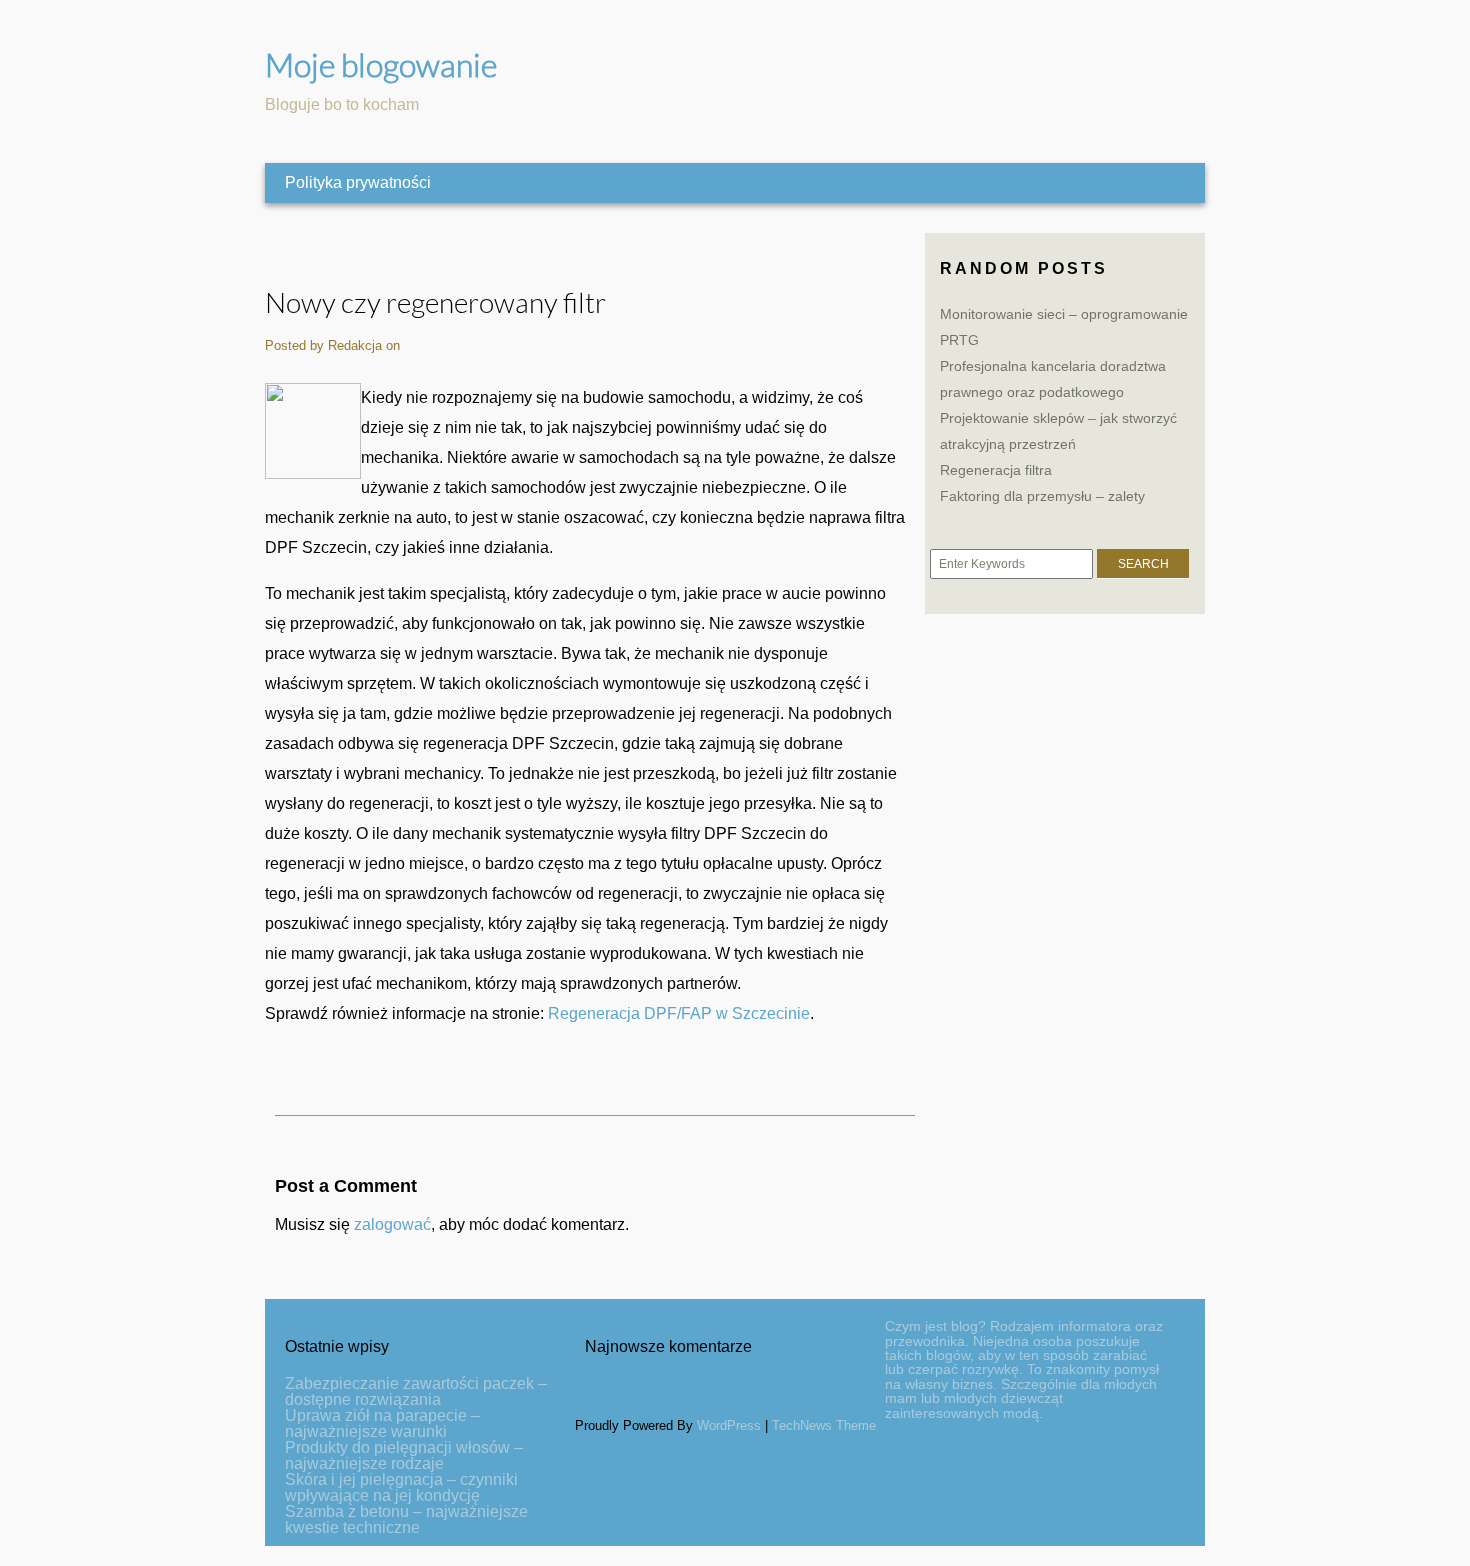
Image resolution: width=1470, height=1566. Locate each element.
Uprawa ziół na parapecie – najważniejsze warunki (382, 1423)
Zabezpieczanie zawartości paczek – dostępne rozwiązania (416, 1391)
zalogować (392, 1224)
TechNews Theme (824, 1425)
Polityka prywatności (358, 182)
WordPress (729, 1425)
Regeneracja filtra (996, 470)
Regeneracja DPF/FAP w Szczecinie (679, 1013)
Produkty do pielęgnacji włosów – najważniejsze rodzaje (404, 1455)
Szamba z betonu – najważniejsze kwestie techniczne (406, 1519)
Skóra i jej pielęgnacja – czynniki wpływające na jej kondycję (401, 1487)
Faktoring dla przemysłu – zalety (1042, 496)
